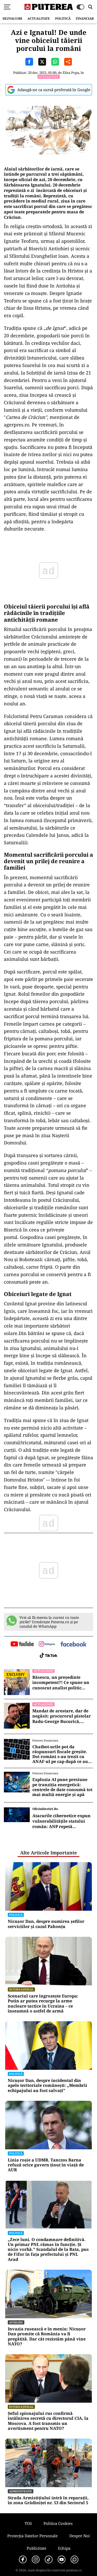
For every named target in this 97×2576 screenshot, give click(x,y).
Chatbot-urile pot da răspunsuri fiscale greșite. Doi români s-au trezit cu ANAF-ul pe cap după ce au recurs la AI (60, 1754)
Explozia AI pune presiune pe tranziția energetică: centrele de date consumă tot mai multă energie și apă (62, 1787)
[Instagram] (36, 2559)
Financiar (85, 18)
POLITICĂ (63, 18)
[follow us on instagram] (47, 1644)
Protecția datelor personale (32, 2536)
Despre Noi (80, 2536)
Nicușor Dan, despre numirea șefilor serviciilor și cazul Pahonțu (46, 1924)
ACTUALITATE (39, 18)
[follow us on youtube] (22, 1644)
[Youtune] (62, 2559)
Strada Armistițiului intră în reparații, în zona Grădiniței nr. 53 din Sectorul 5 (48, 2500)
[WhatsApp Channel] (74, 2559)
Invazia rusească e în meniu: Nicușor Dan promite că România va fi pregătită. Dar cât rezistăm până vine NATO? (47, 2336)
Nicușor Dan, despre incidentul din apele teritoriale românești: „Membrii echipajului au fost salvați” (47, 2086)
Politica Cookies (58, 2523)
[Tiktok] (49, 2559)
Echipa (64, 2548)
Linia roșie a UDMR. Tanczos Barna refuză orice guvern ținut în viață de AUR (46, 2165)
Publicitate (36, 2548)
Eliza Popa (71, 73)
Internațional (21, 1989)
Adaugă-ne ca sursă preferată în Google (54, 90)
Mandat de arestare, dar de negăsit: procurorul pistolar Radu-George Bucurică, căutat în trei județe (62, 1716)
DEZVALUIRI (12, 18)
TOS (28, 2523)
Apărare (16, 2322)
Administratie (21, 2491)
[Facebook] (23, 2559)
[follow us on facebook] (73, 1645)
